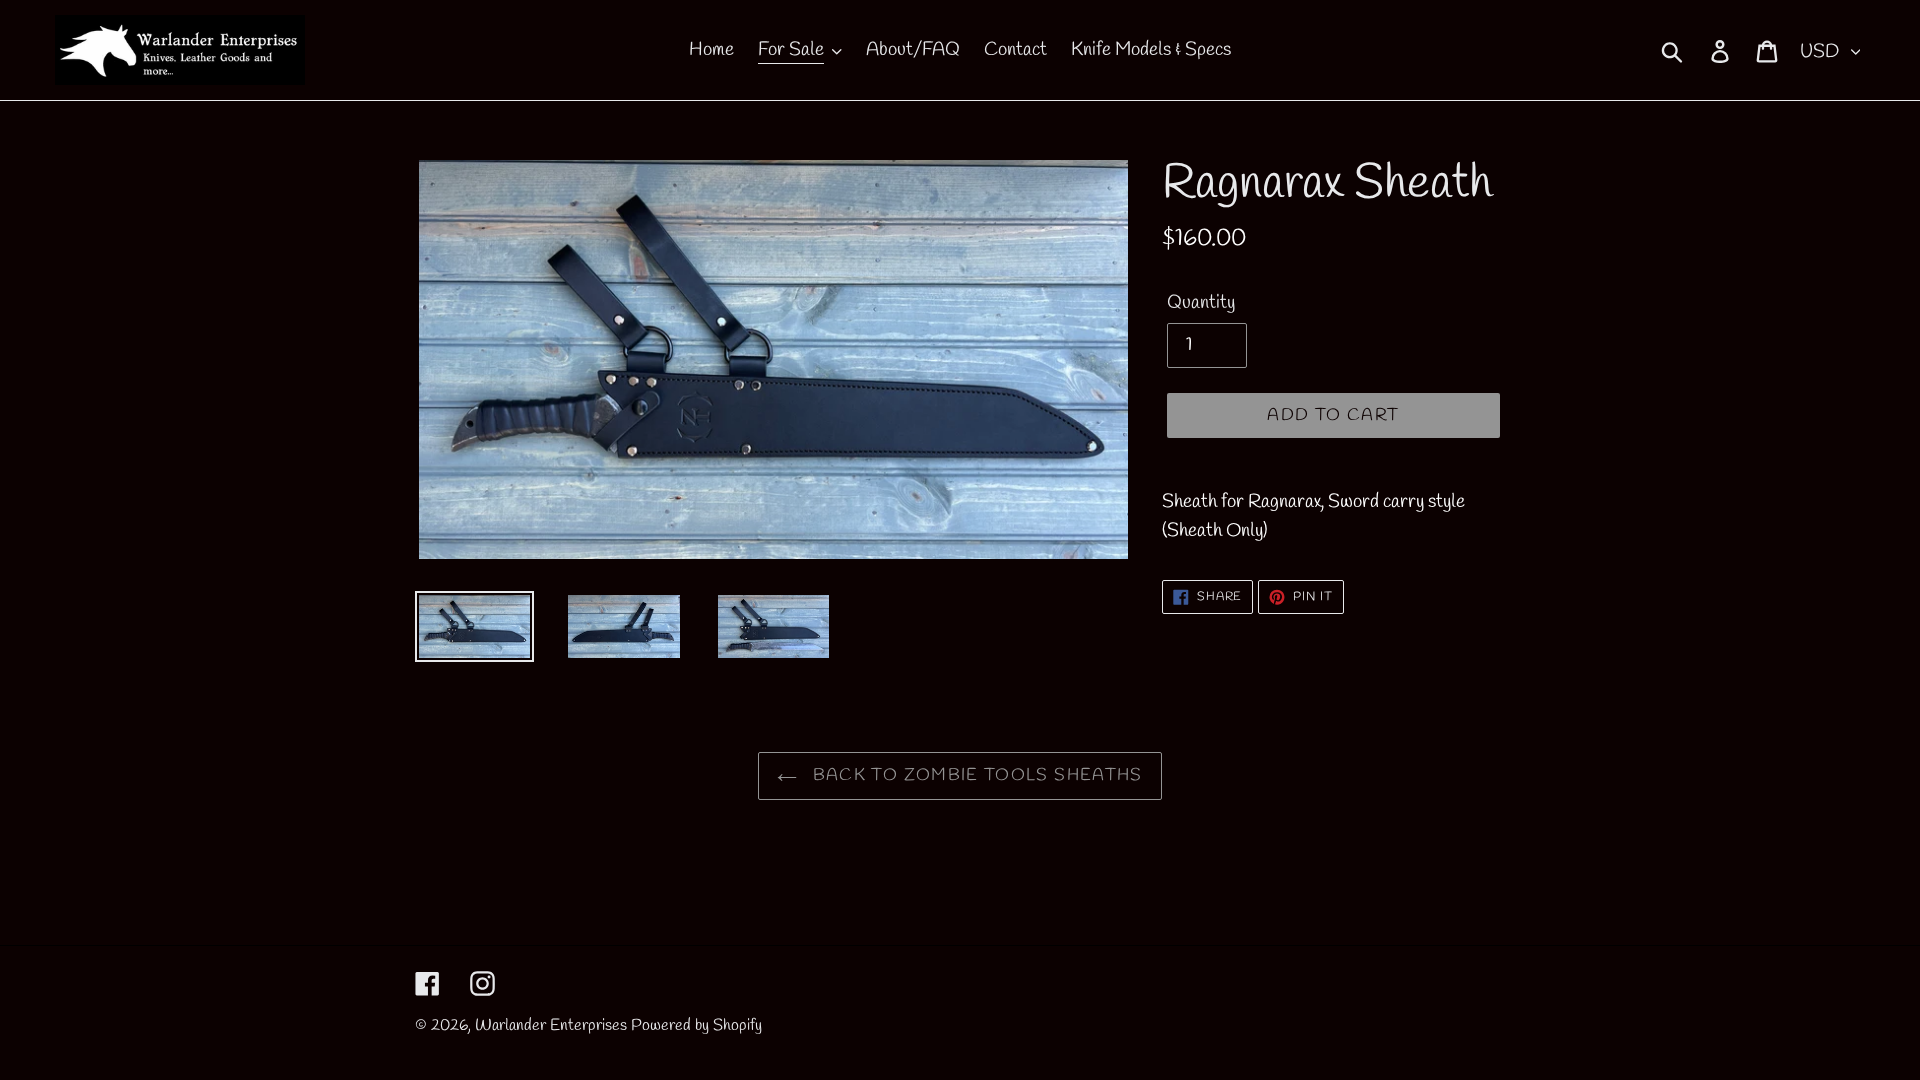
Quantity (1201, 303)
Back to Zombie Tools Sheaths (974, 775)
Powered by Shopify (696, 1025)
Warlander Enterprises (551, 1025)
